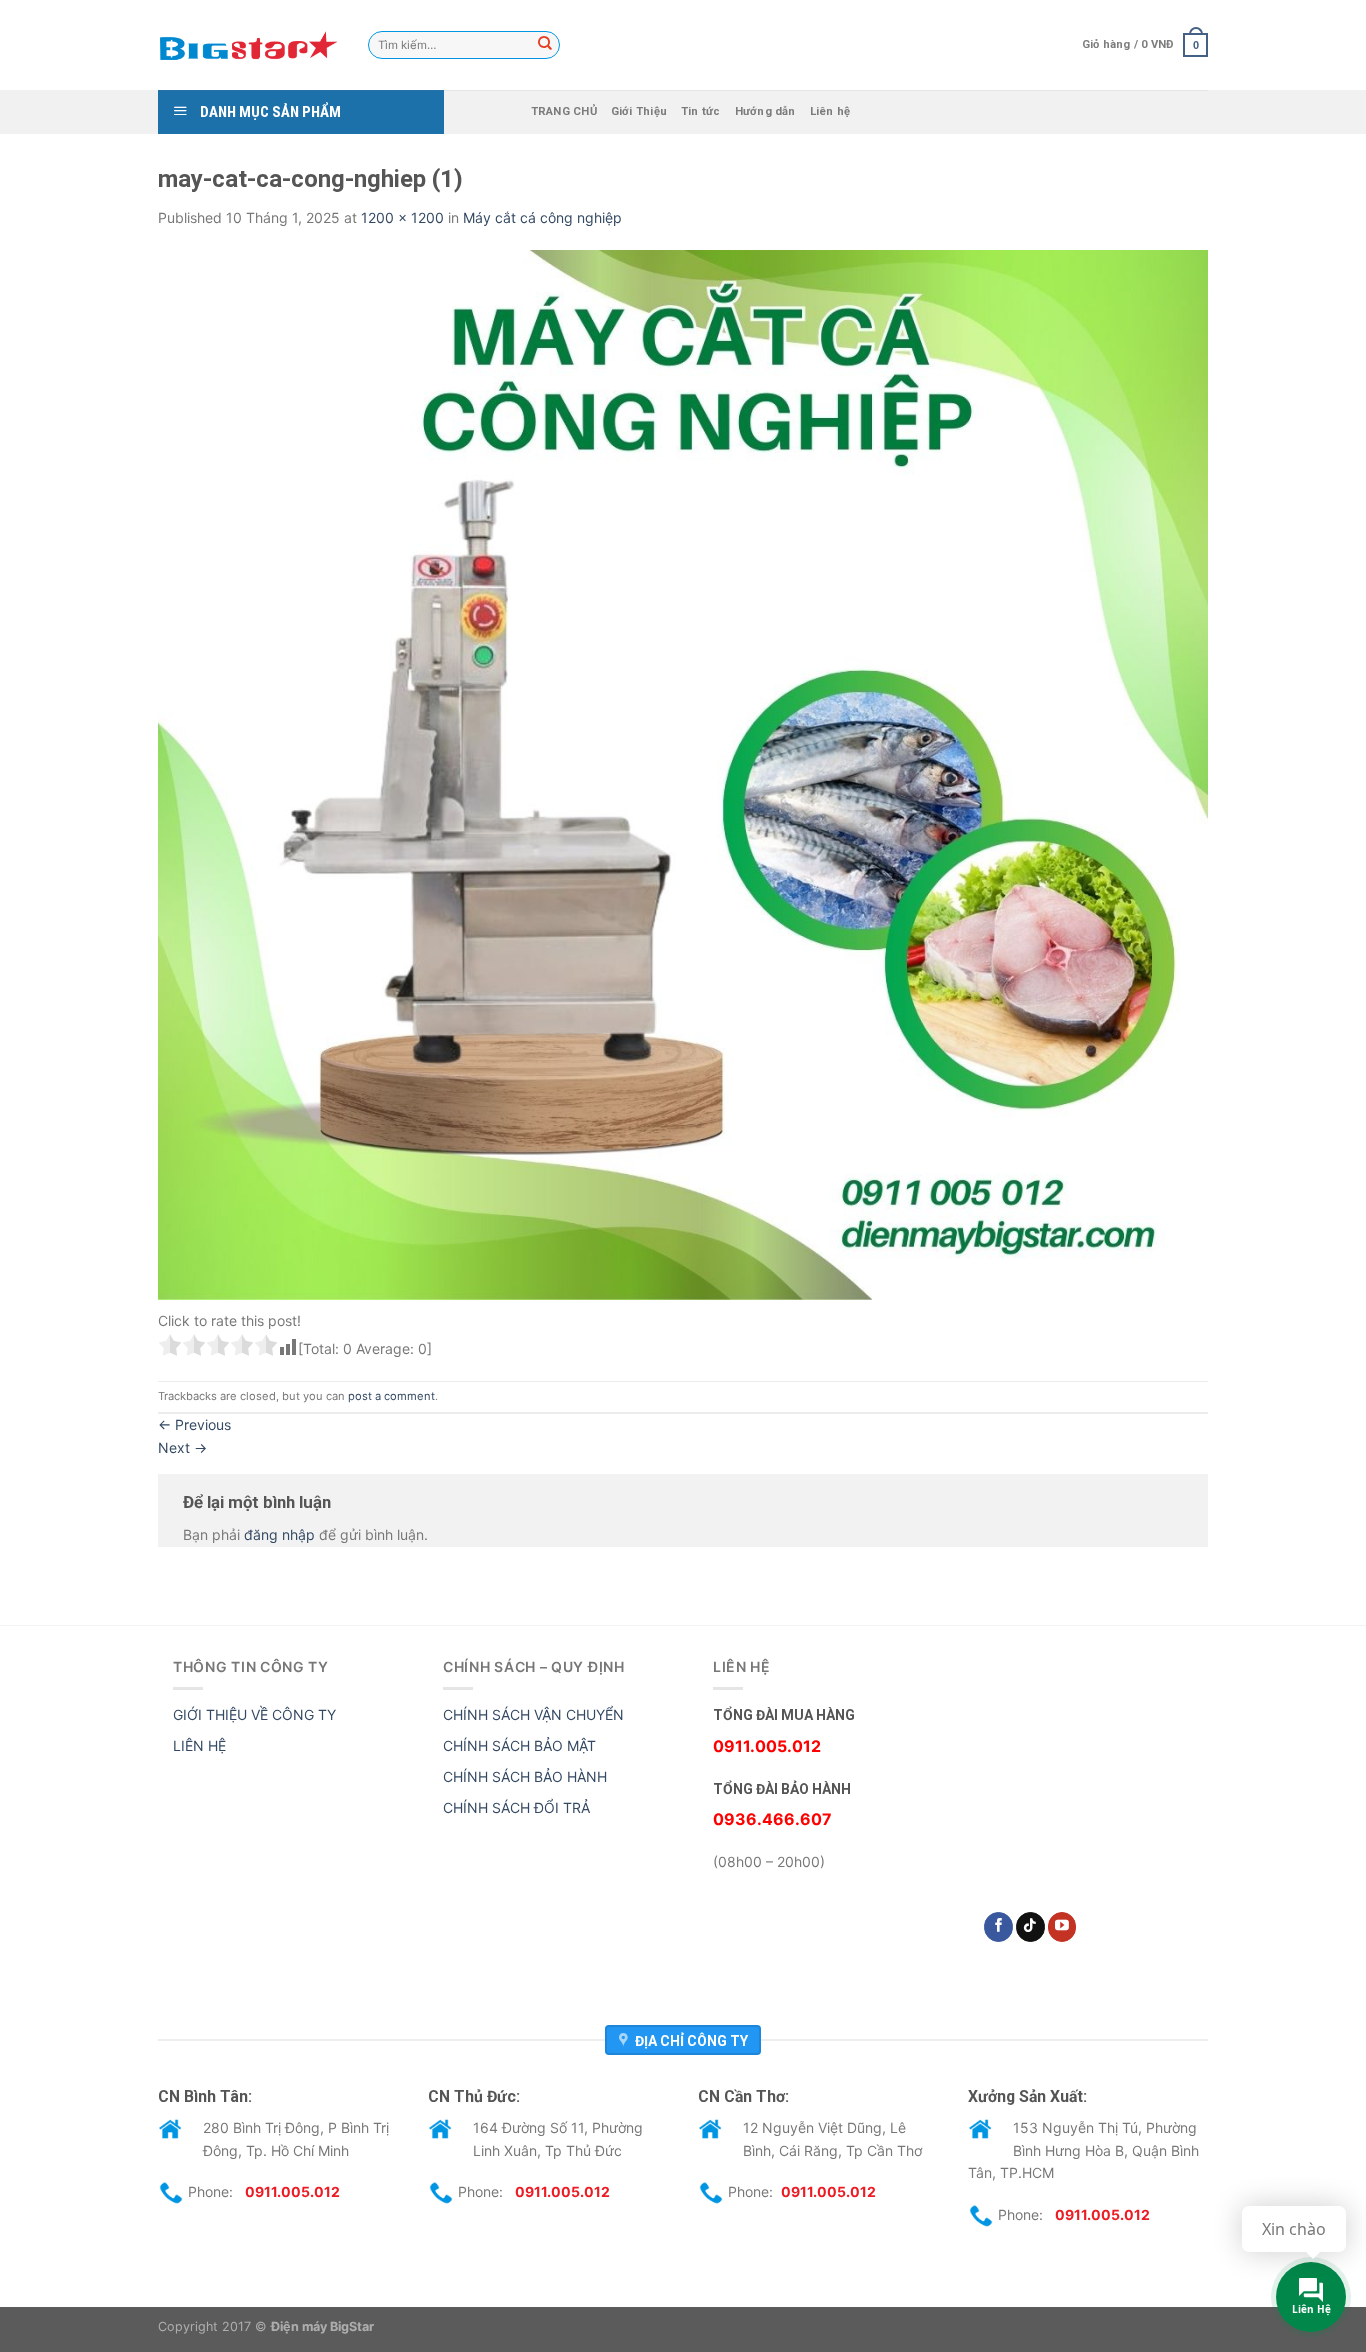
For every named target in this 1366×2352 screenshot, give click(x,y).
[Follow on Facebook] (998, 1927)
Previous (194, 1424)
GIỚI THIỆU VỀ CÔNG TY (254, 1714)
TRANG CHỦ (564, 111)
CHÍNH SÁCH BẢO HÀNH (525, 1776)
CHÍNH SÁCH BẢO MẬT (519, 1745)
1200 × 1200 (402, 217)
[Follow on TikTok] (1030, 1927)
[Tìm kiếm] (545, 45)
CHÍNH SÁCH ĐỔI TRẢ (516, 1807)
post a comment (391, 1396)
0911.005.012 (292, 2191)
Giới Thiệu (639, 111)
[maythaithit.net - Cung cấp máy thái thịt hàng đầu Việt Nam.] (248, 45)
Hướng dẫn (765, 111)
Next (182, 1447)
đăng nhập (279, 1534)
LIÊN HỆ (199, 1745)
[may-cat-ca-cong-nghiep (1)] (683, 773)
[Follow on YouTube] (1062, 1927)
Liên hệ (830, 111)
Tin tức (701, 111)
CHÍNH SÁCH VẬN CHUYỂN (533, 1714)
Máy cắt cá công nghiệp (542, 217)
